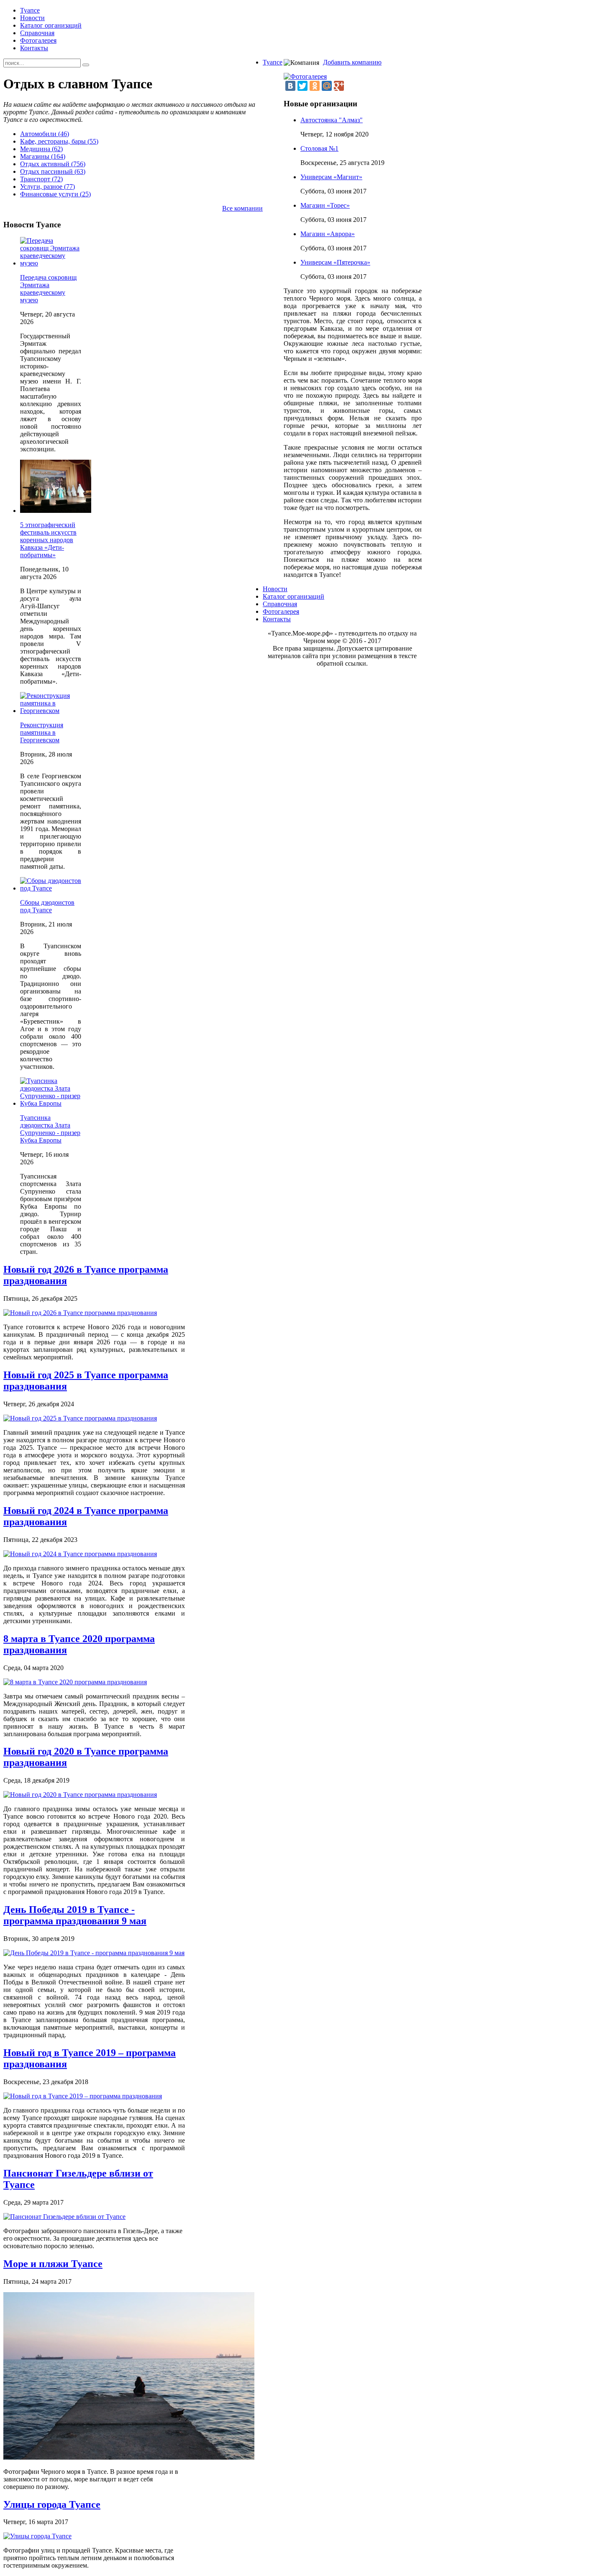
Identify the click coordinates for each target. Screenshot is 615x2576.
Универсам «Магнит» (331, 177)
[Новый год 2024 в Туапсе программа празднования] (80, 1554)
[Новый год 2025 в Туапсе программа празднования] (80, 1418)
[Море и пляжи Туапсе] (129, 2457)
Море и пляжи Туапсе (53, 2264)
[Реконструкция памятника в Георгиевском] (51, 711)
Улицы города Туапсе (52, 2504)
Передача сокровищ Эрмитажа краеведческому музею (48, 289)
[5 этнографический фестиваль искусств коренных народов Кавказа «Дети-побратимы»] (56, 511)
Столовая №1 (319, 148)
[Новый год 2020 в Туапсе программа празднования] (80, 1795)
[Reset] (86, 65)
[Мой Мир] (327, 86)
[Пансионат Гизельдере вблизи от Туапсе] (64, 2217)
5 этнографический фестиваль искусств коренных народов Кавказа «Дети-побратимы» (48, 540)
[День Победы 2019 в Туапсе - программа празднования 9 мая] (94, 1953)
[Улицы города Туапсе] (37, 2536)
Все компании (242, 208)
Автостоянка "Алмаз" (332, 120)
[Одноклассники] (315, 86)
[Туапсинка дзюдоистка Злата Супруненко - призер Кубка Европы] (51, 1103)
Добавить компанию (352, 62)
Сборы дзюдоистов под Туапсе (47, 906)
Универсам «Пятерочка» (335, 262)
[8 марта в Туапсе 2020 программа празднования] (75, 1682)
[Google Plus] (339, 86)
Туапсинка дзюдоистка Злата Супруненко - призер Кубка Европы (50, 1129)
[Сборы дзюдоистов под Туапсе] (51, 888)
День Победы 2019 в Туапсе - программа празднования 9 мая (75, 1915)
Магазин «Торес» (325, 205)
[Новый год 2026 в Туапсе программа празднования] (80, 1313)
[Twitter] (302, 86)
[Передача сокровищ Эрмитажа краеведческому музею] (51, 263)
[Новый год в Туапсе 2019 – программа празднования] (83, 2096)
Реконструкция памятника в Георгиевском (42, 732)
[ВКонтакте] (290, 86)
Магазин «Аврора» (328, 234)
